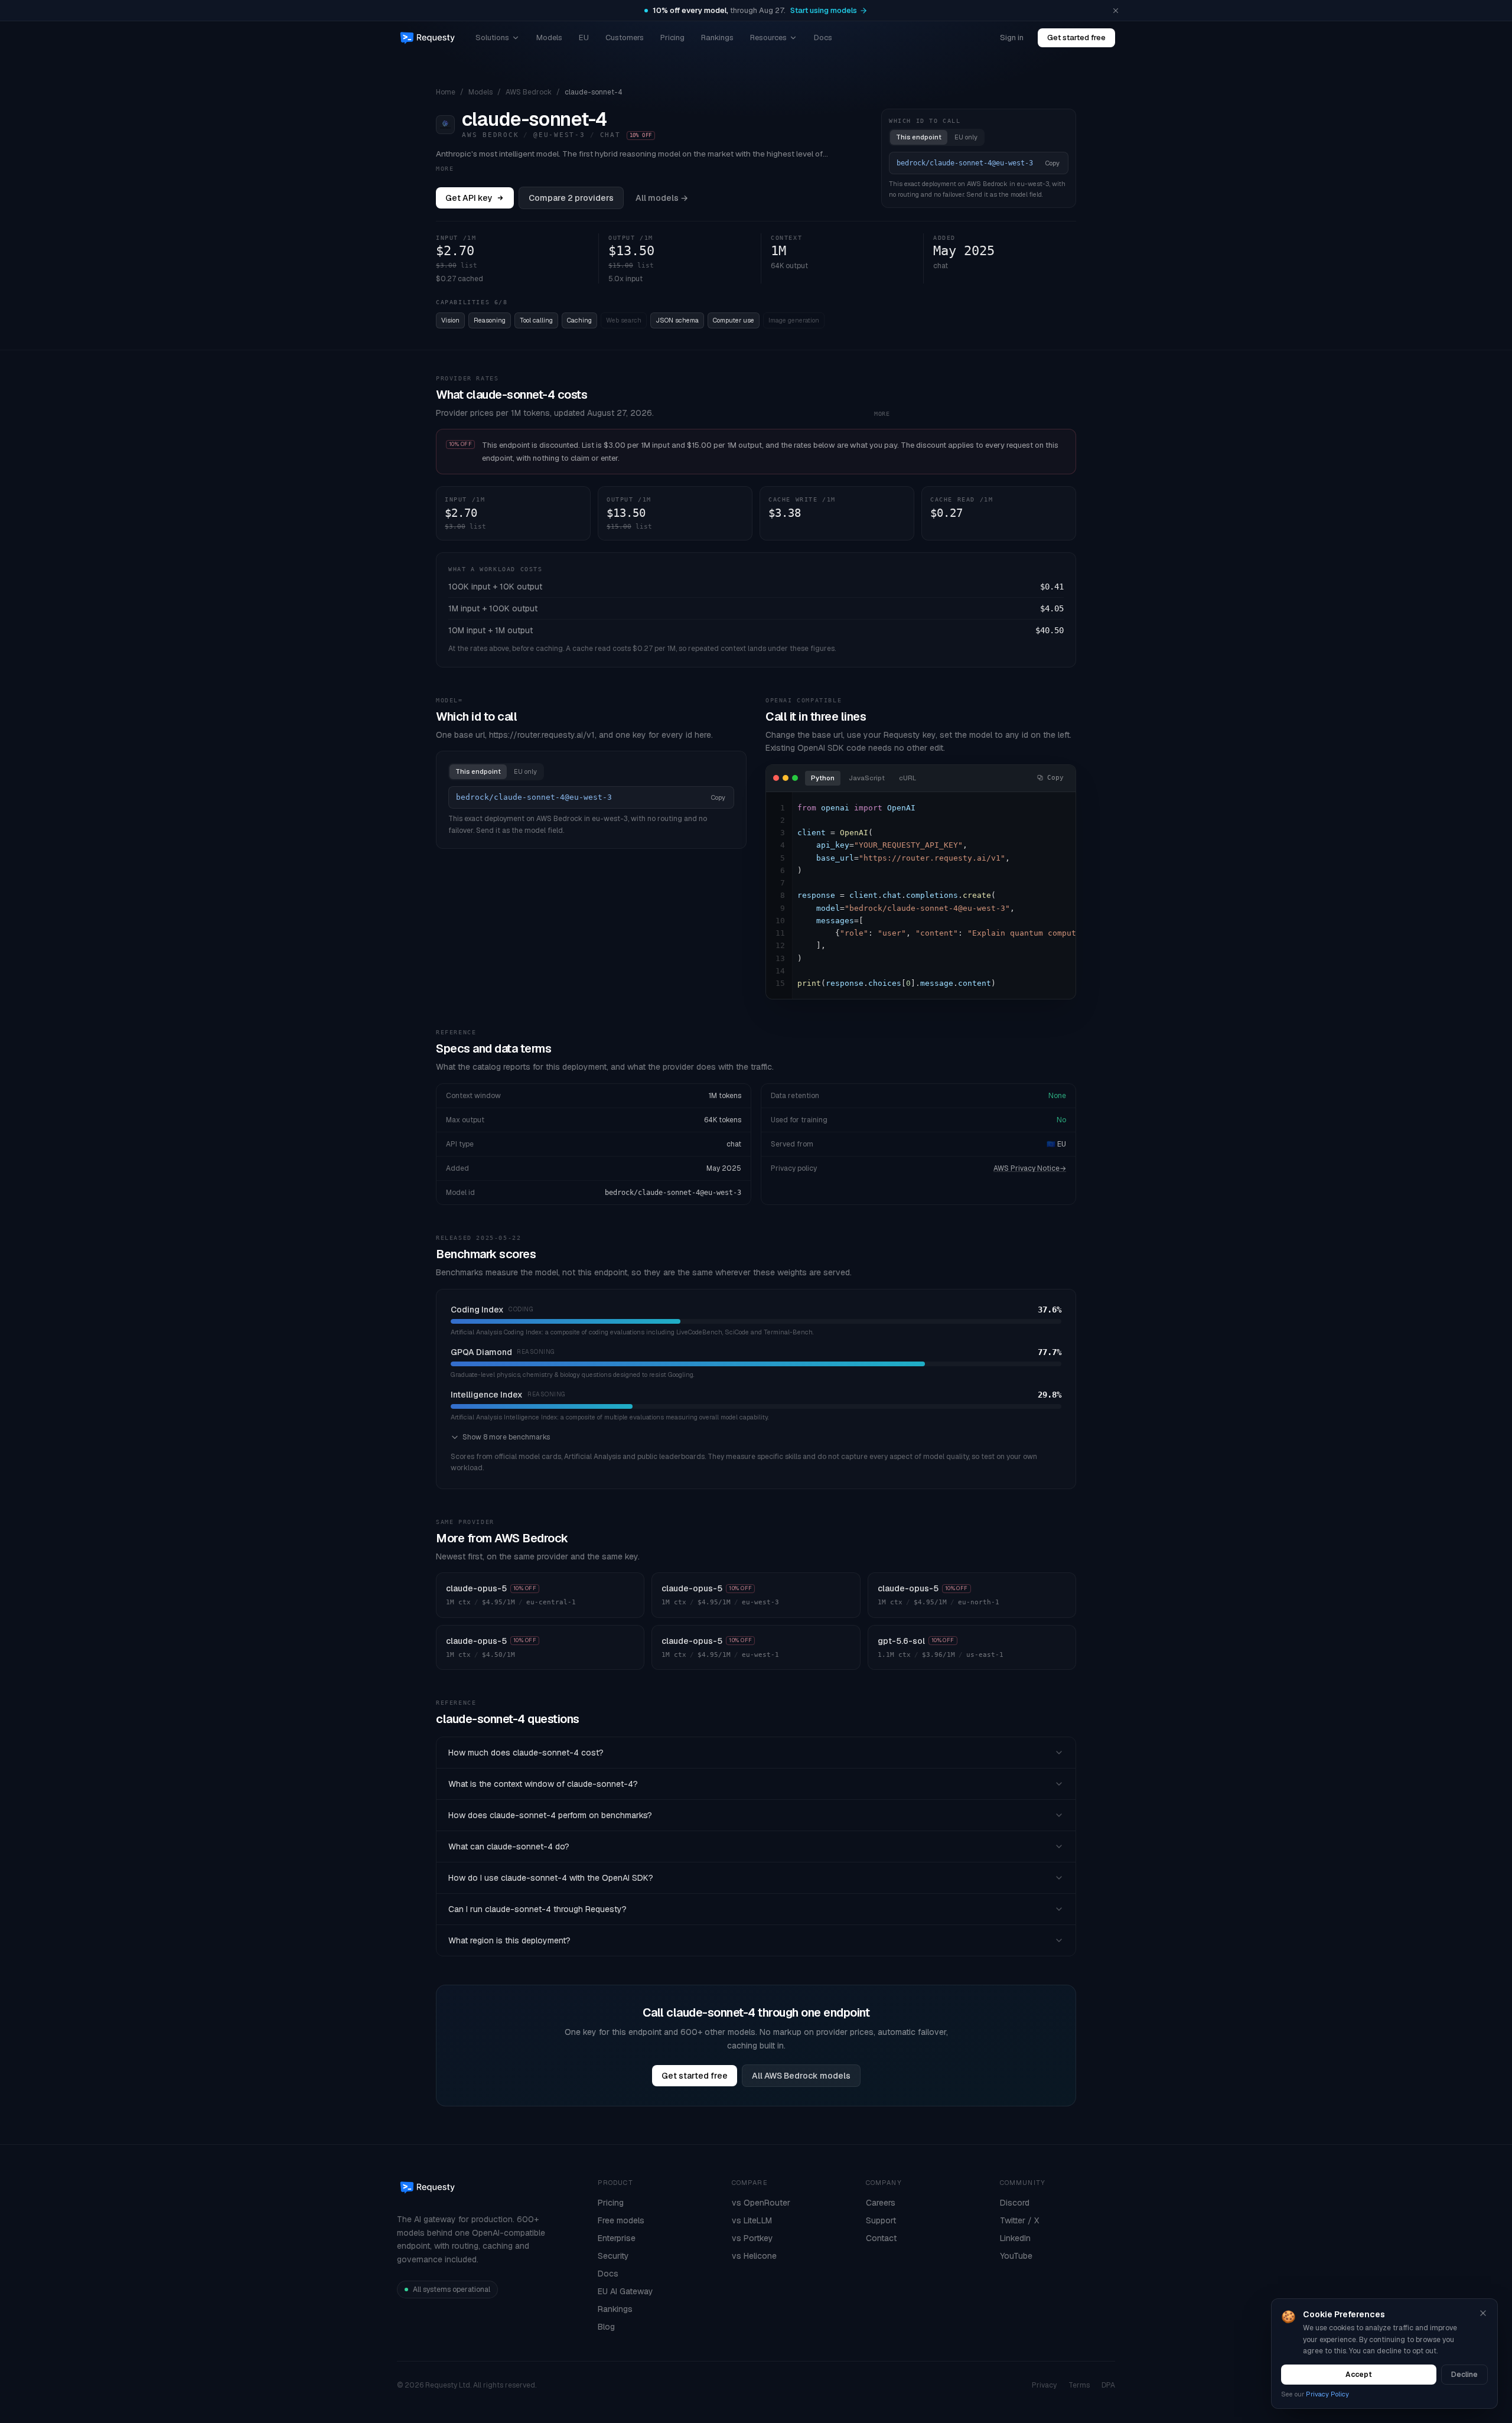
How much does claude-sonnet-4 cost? (526, 1753)
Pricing (672, 38)
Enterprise (617, 2238)
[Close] (1483, 2313)
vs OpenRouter (761, 2203)
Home (446, 92)
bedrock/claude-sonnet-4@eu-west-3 (673, 1193)
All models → (662, 198)
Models (549, 38)
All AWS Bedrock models (801, 2076)
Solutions (492, 38)
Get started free (1076, 38)
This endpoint (919, 137)
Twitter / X (1019, 2220)
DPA (1108, 2385)
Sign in (1012, 38)
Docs (823, 38)
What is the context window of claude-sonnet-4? (543, 1784)
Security (613, 2256)
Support (881, 2220)
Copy (1052, 163)
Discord (1015, 2203)
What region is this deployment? (509, 1940)
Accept (1359, 2375)
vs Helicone (754, 2256)
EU (584, 38)
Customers (625, 38)
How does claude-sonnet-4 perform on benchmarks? (550, 1815)
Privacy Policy (1327, 2394)
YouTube (1016, 2256)
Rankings (717, 38)
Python (823, 778)
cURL (907, 778)
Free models (621, 2220)
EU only (966, 137)
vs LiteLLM (752, 2220)
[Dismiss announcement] (1116, 11)
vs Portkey (752, 2238)
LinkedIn (1015, 2238)
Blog (606, 2327)
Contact (881, 2238)
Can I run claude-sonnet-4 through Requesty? (537, 1909)
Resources (768, 38)
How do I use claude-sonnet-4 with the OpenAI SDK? (551, 1878)
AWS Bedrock (529, 92)
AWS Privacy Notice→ (1030, 1168)
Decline (1464, 2375)
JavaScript (867, 778)
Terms (1079, 2385)
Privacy (1044, 2385)
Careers (881, 2203)
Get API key (469, 198)
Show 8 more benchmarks (506, 1437)
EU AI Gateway (625, 2291)
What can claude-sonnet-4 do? (509, 1846)
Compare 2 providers (571, 198)
